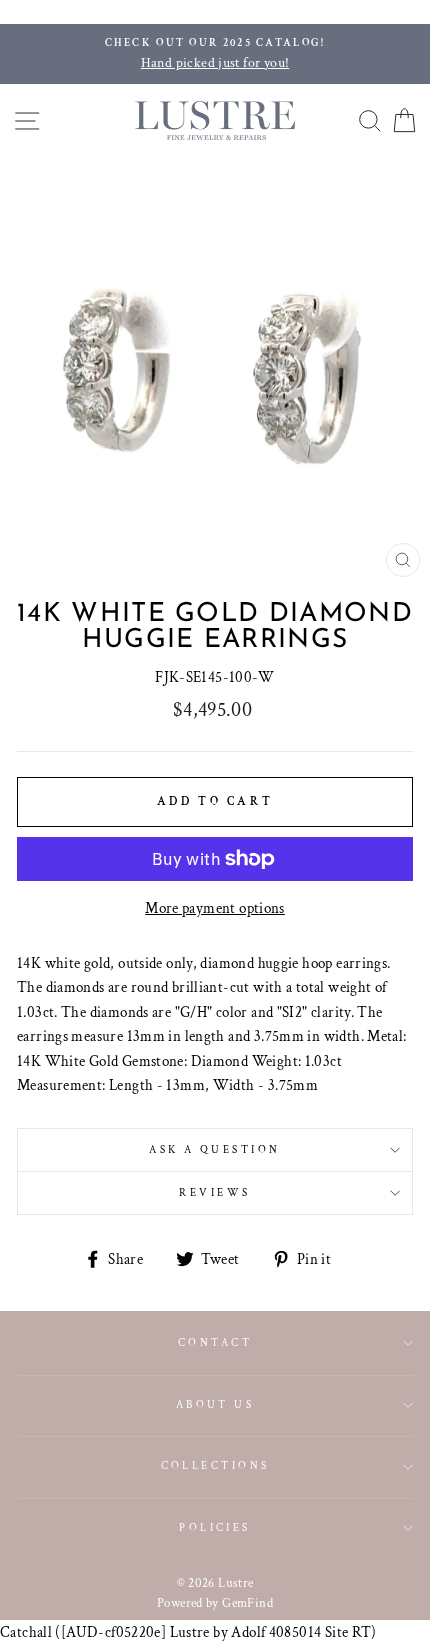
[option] (215, 54)
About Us (215, 1404)
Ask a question (214, 1149)
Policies (215, 1527)
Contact (215, 1342)
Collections (215, 1465)
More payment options (215, 908)
